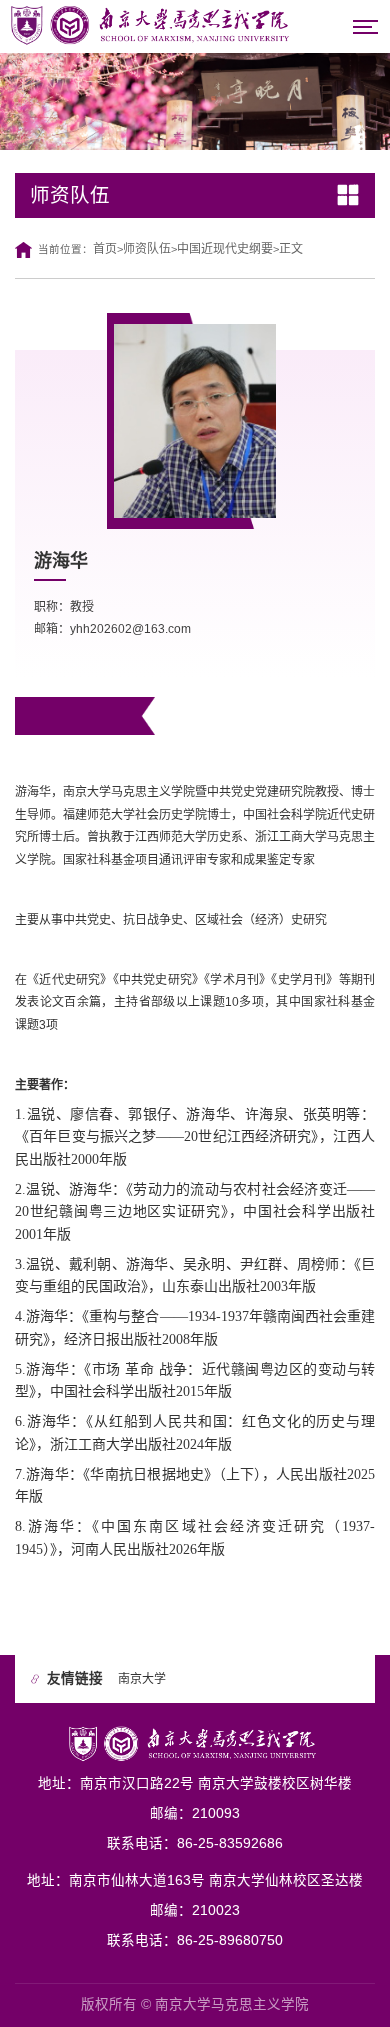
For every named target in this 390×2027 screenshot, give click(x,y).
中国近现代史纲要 (225, 249)
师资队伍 (147, 249)
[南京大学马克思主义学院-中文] (153, 25)
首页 (105, 249)
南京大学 (142, 1679)
